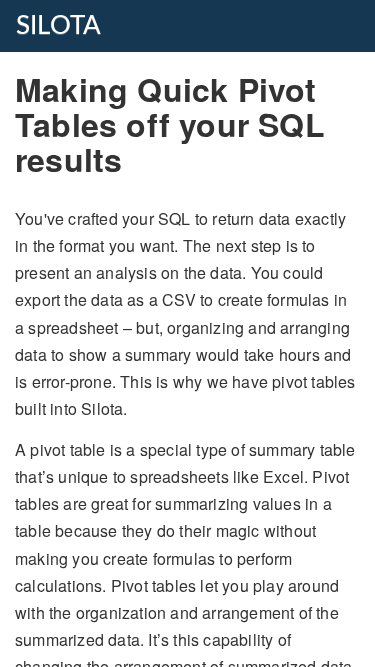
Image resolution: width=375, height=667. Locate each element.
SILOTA (58, 26)
